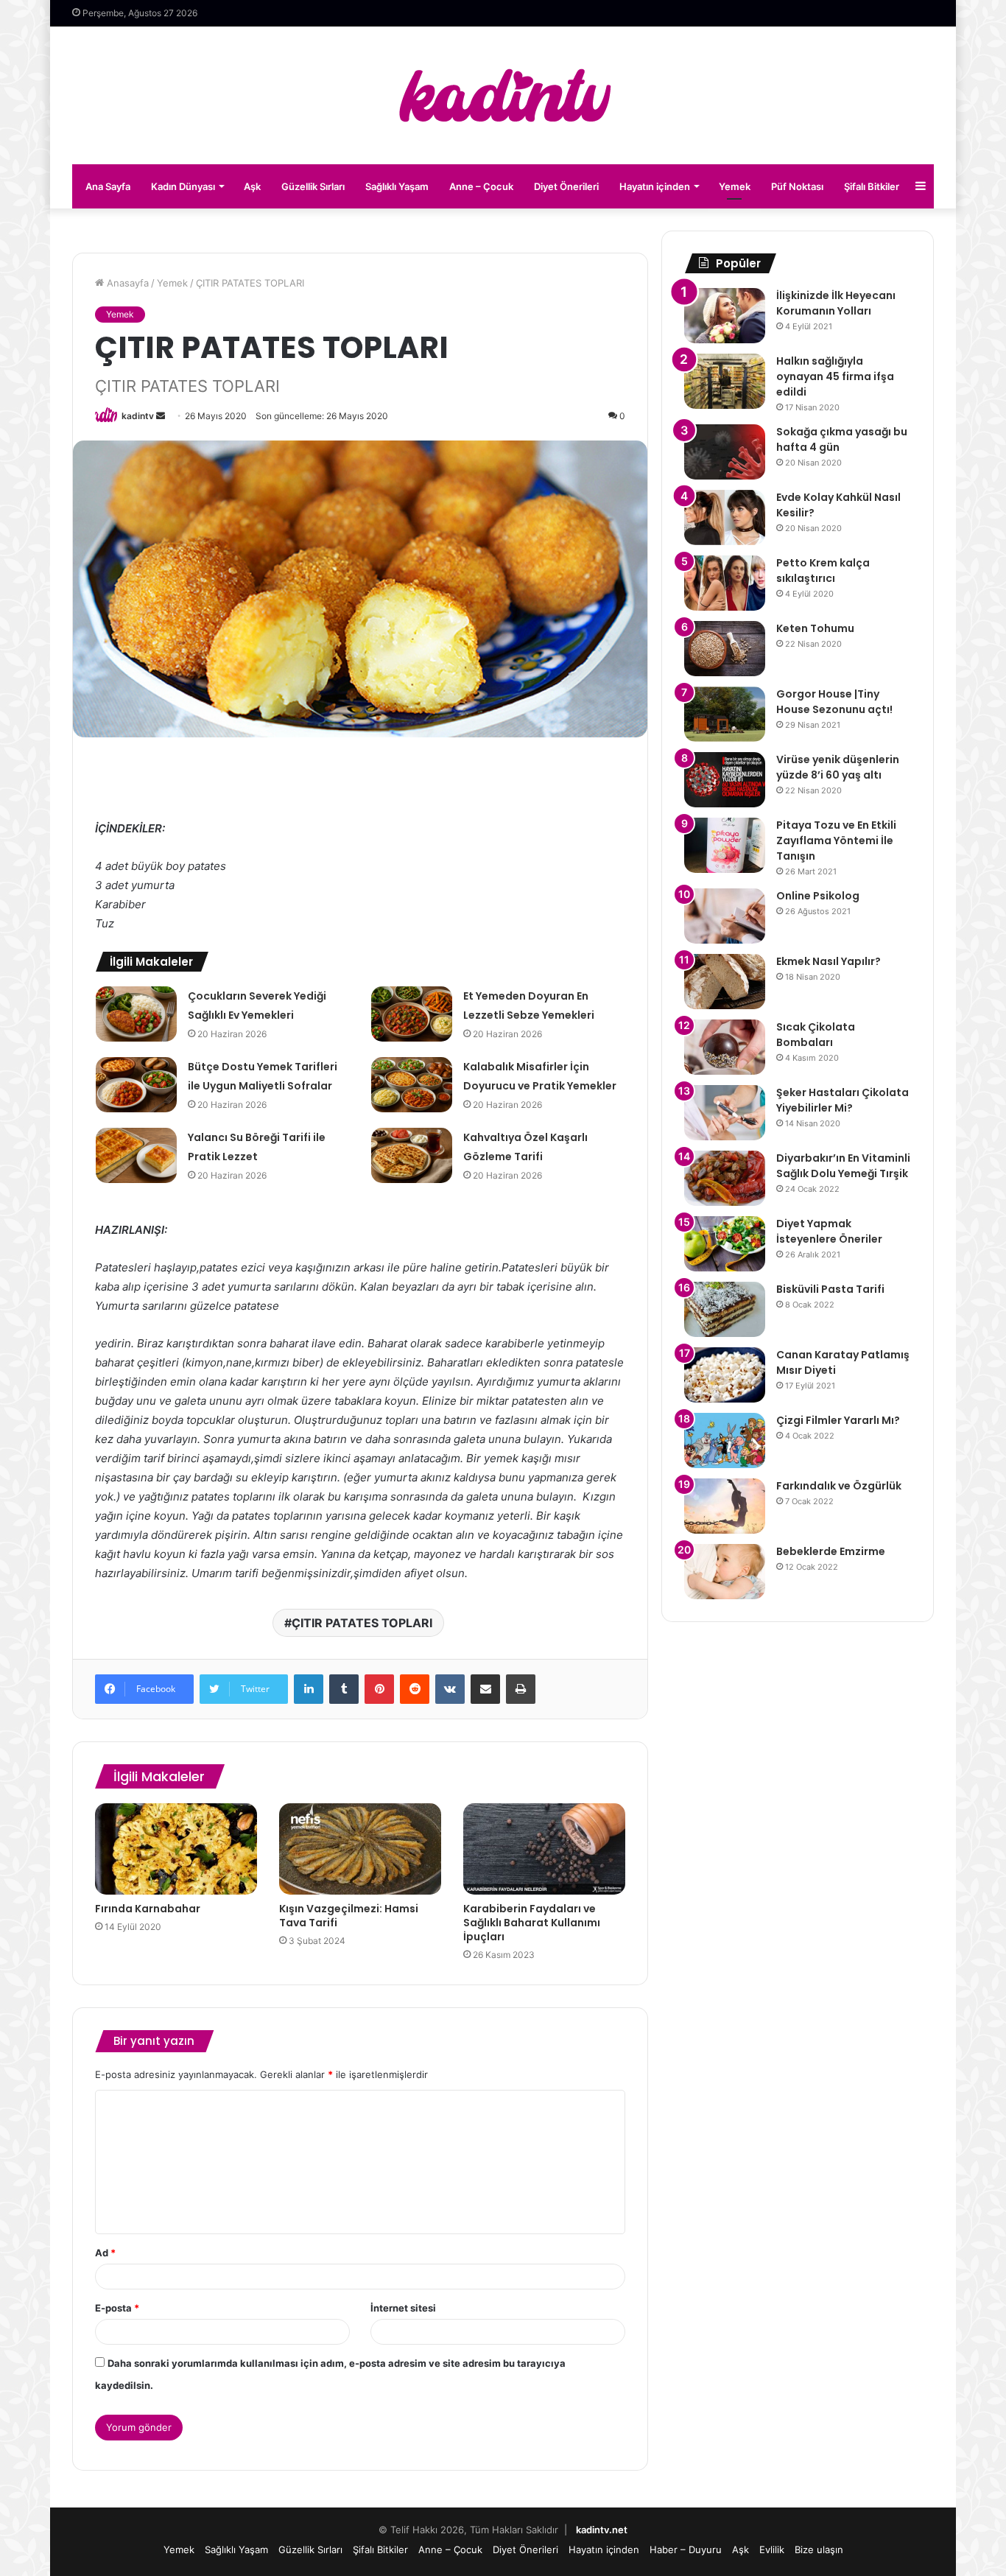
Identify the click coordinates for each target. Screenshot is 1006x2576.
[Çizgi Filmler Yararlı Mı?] (725, 1440)
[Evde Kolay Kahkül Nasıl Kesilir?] (725, 517)
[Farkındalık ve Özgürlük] (725, 1506)
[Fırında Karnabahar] (176, 1849)
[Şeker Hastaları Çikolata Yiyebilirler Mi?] (725, 1113)
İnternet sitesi (403, 2308)
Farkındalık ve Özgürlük (839, 1486)
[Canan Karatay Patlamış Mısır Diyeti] (725, 1375)
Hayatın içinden (655, 186)
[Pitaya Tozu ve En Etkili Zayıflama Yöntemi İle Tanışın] (725, 845)
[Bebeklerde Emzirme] (725, 1572)
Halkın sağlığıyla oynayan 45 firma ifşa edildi (835, 376)
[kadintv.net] (503, 95)
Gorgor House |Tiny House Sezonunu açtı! (834, 702)
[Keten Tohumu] (725, 649)
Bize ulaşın (819, 2549)
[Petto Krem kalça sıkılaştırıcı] (725, 583)
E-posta (117, 2308)
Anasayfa (126, 283)
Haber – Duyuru (686, 2549)
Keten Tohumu (815, 628)
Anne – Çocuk (481, 186)
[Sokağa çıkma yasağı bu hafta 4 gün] (725, 452)
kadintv (138, 416)
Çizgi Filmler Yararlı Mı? (838, 1420)
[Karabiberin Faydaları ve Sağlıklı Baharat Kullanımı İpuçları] (544, 1849)
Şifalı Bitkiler (872, 186)
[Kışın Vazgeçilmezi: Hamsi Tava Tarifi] (360, 1849)
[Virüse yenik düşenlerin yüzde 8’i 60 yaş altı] (725, 780)
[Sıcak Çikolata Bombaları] (725, 1047)
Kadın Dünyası (183, 186)
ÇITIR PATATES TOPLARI (362, 1623)
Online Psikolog (818, 896)
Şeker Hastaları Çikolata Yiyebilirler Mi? (843, 1100)
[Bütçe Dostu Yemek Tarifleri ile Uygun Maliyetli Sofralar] (136, 1085)
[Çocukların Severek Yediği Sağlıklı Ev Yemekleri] (136, 1014)
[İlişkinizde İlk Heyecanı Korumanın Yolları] (725, 316)
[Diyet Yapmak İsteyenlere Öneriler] (725, 1244)
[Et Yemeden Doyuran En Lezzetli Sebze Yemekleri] (412, 1014)
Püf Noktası (797, 186)
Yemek (735, 186)
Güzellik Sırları (313, 186)
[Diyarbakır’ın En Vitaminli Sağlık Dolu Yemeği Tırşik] (725, 1178)
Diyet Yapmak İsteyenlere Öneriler (829, 1231)
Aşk (252, 186)
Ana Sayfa (108, 186)
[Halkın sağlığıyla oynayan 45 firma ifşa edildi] (725, 381)
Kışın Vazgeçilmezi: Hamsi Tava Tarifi (349, 1916)
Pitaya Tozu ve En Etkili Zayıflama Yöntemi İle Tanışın (836, 840)
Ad (105, 2253)
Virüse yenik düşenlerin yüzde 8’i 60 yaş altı (838, 767)
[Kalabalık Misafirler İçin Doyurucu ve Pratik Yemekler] (412, 1085)
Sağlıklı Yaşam (397, 186)
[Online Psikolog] (725, 916)
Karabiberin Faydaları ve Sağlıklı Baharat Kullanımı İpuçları (532, 1923)
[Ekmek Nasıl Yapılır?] (725, 982)
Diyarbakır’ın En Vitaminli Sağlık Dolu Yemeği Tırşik (843, 1166)
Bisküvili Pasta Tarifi (830, 1289)
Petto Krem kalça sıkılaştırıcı (823, 571)
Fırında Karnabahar (148, 1909)
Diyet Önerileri (566, 186)
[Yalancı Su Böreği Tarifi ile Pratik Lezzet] (136, 1155)
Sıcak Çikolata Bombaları (816, 1035)
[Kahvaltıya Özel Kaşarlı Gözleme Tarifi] (412, 1155)
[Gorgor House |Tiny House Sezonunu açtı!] (725, 714)
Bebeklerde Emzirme (831, 1551)
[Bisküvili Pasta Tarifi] (725, 1309)
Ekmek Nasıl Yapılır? (829, 961)
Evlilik (772, 2549)
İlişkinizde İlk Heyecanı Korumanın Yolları (836, 303)
